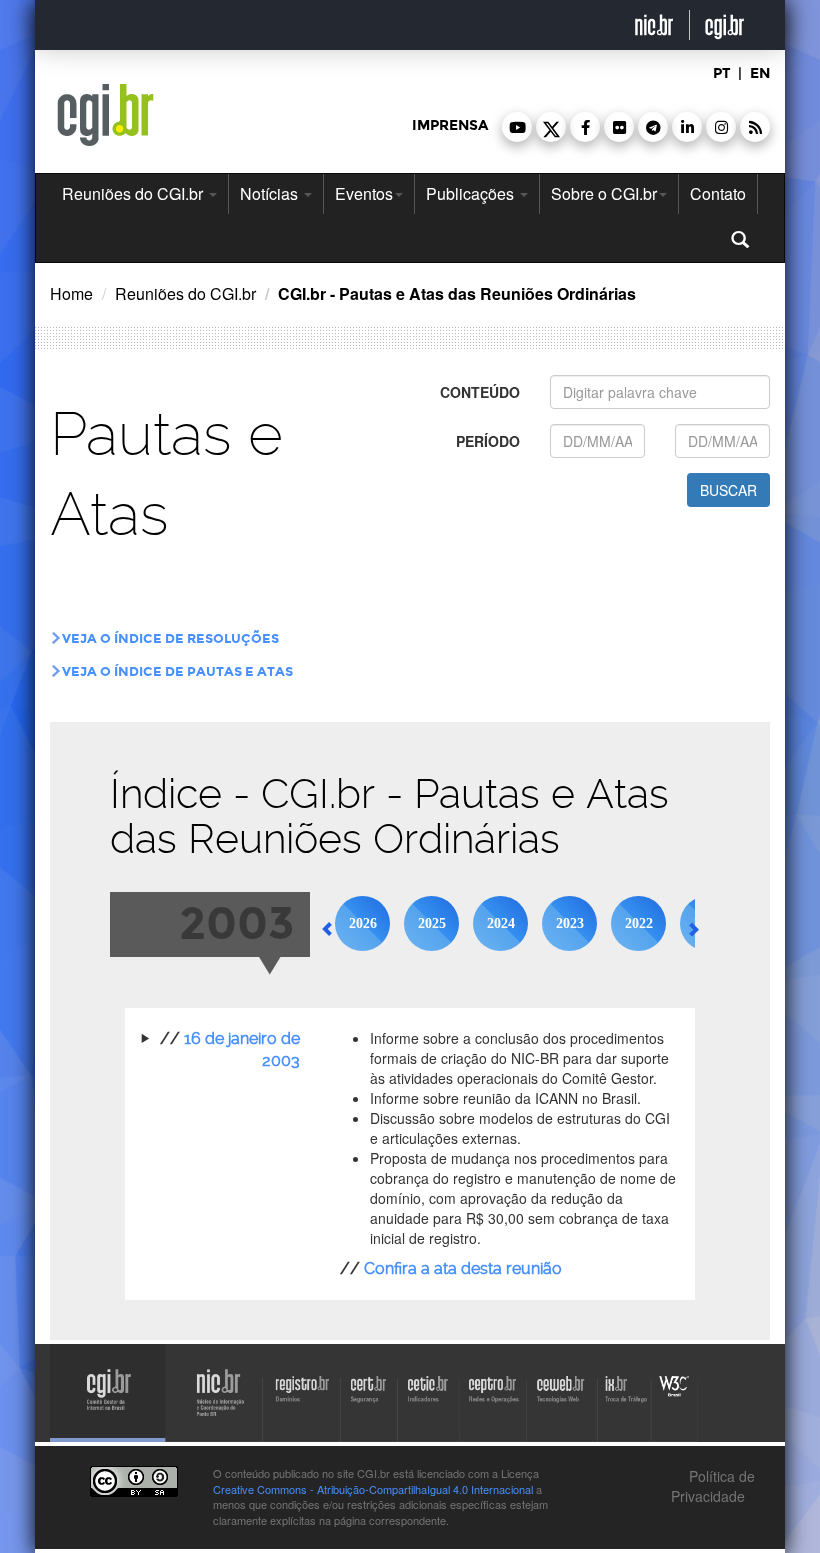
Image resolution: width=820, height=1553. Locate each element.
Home (71, 293)
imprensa (450, 125)
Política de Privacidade (713, 1486)
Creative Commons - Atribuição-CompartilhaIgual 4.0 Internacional (373, 1489)
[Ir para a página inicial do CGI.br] (105, 115)
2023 (570, 923)
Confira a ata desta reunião (463, 1268)
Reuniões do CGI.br (134, 193)
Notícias (271, 193)
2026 (363, 923)
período (488, 441)
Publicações (472, 193)
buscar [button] (728, 490)
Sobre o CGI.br (604, 193)
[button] (517, 127)
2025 (432, 923)
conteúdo (480, 392)
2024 (501, 923)
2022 (639, 923)
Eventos (364, 193)
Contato (718, 193)
